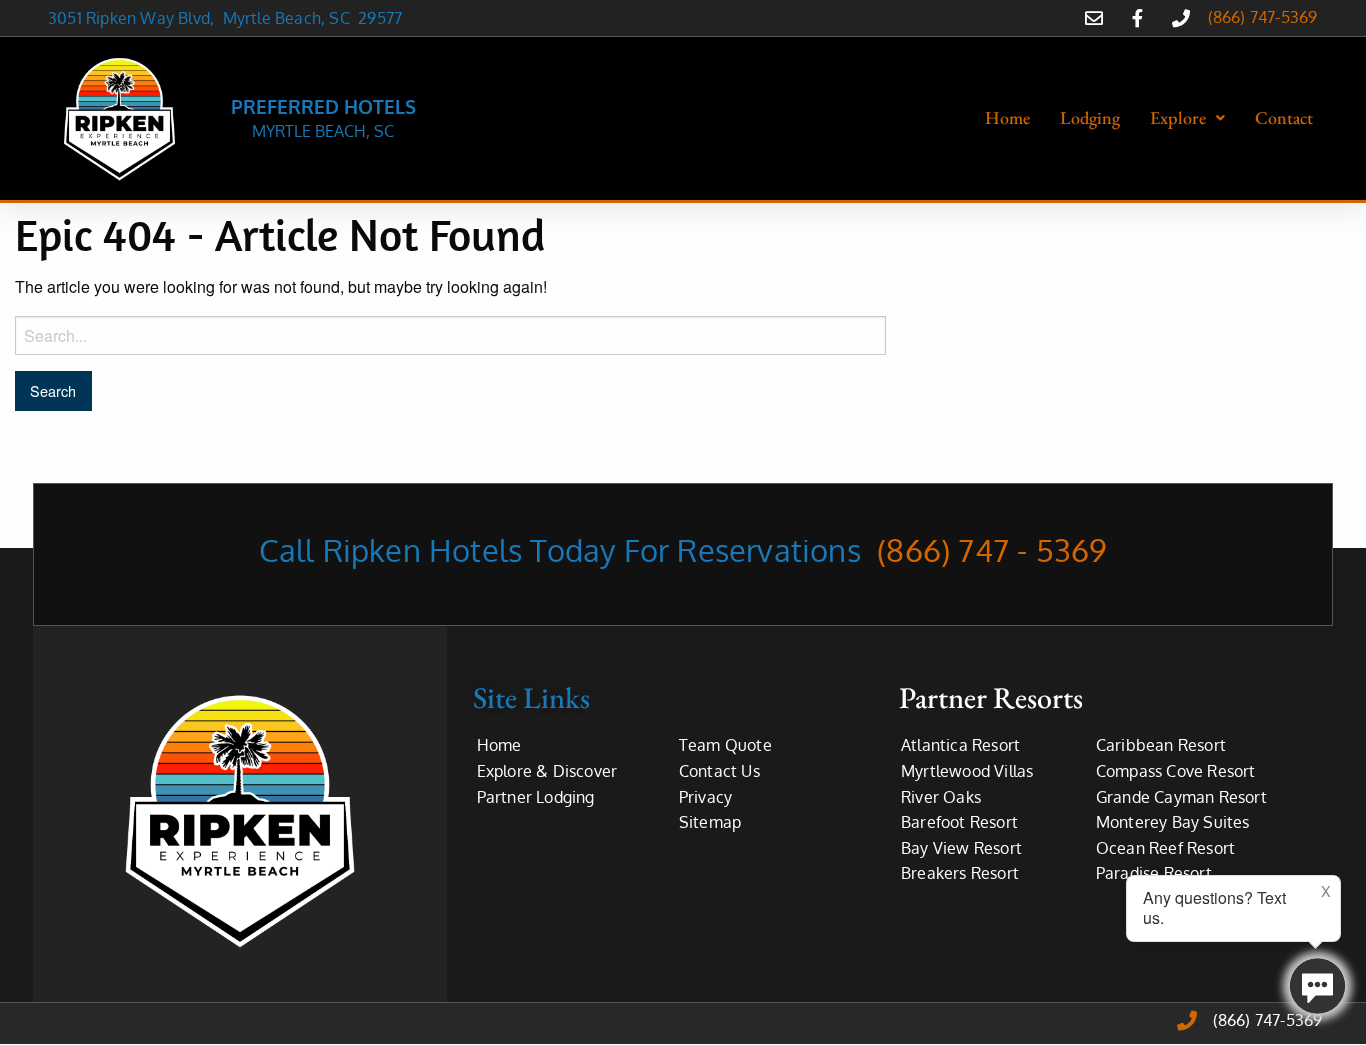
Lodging (1090, 117)
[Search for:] (450, 335)
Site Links (531, 697)
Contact (1284, 117)
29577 (380, 18)
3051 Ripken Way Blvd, (135, 18)
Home (1007, 117)
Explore (1178, 117)
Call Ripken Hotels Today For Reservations (683, 549)
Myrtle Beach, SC (291, 18)
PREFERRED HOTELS (323, 106)
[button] (1187, 118)
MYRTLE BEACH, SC (323, 131)
